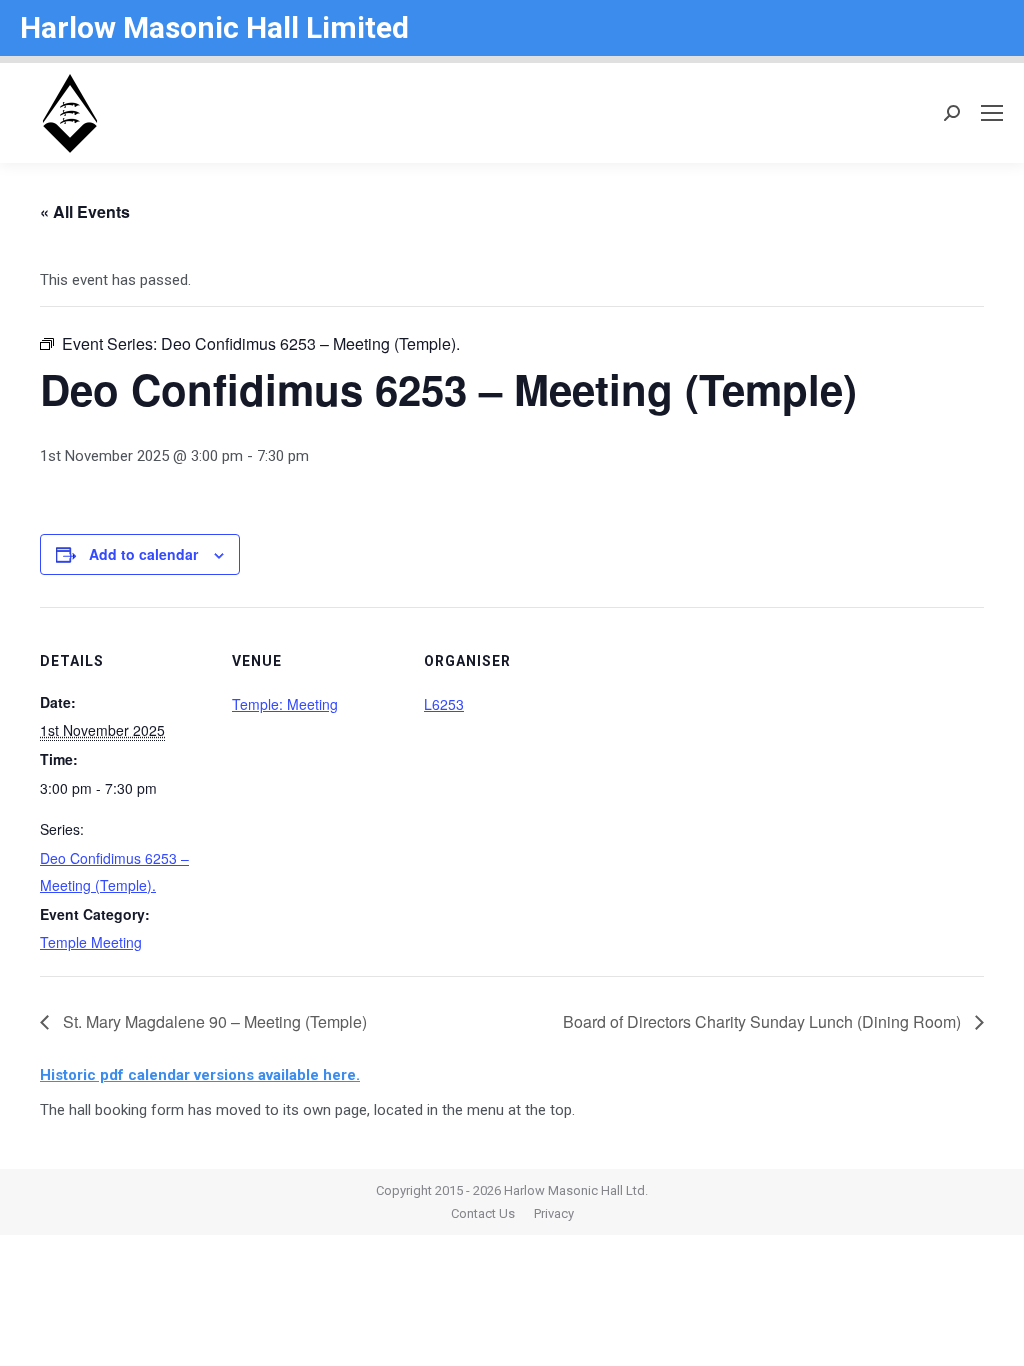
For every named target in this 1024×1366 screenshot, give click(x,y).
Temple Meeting (91, 942)
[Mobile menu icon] (992, 113)
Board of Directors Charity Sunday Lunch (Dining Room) (764, 1021)
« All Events (85, 211)
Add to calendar (143, 554)
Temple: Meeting (285, 704)
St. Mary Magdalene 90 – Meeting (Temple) (213, 1021)
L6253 (444, 704)
